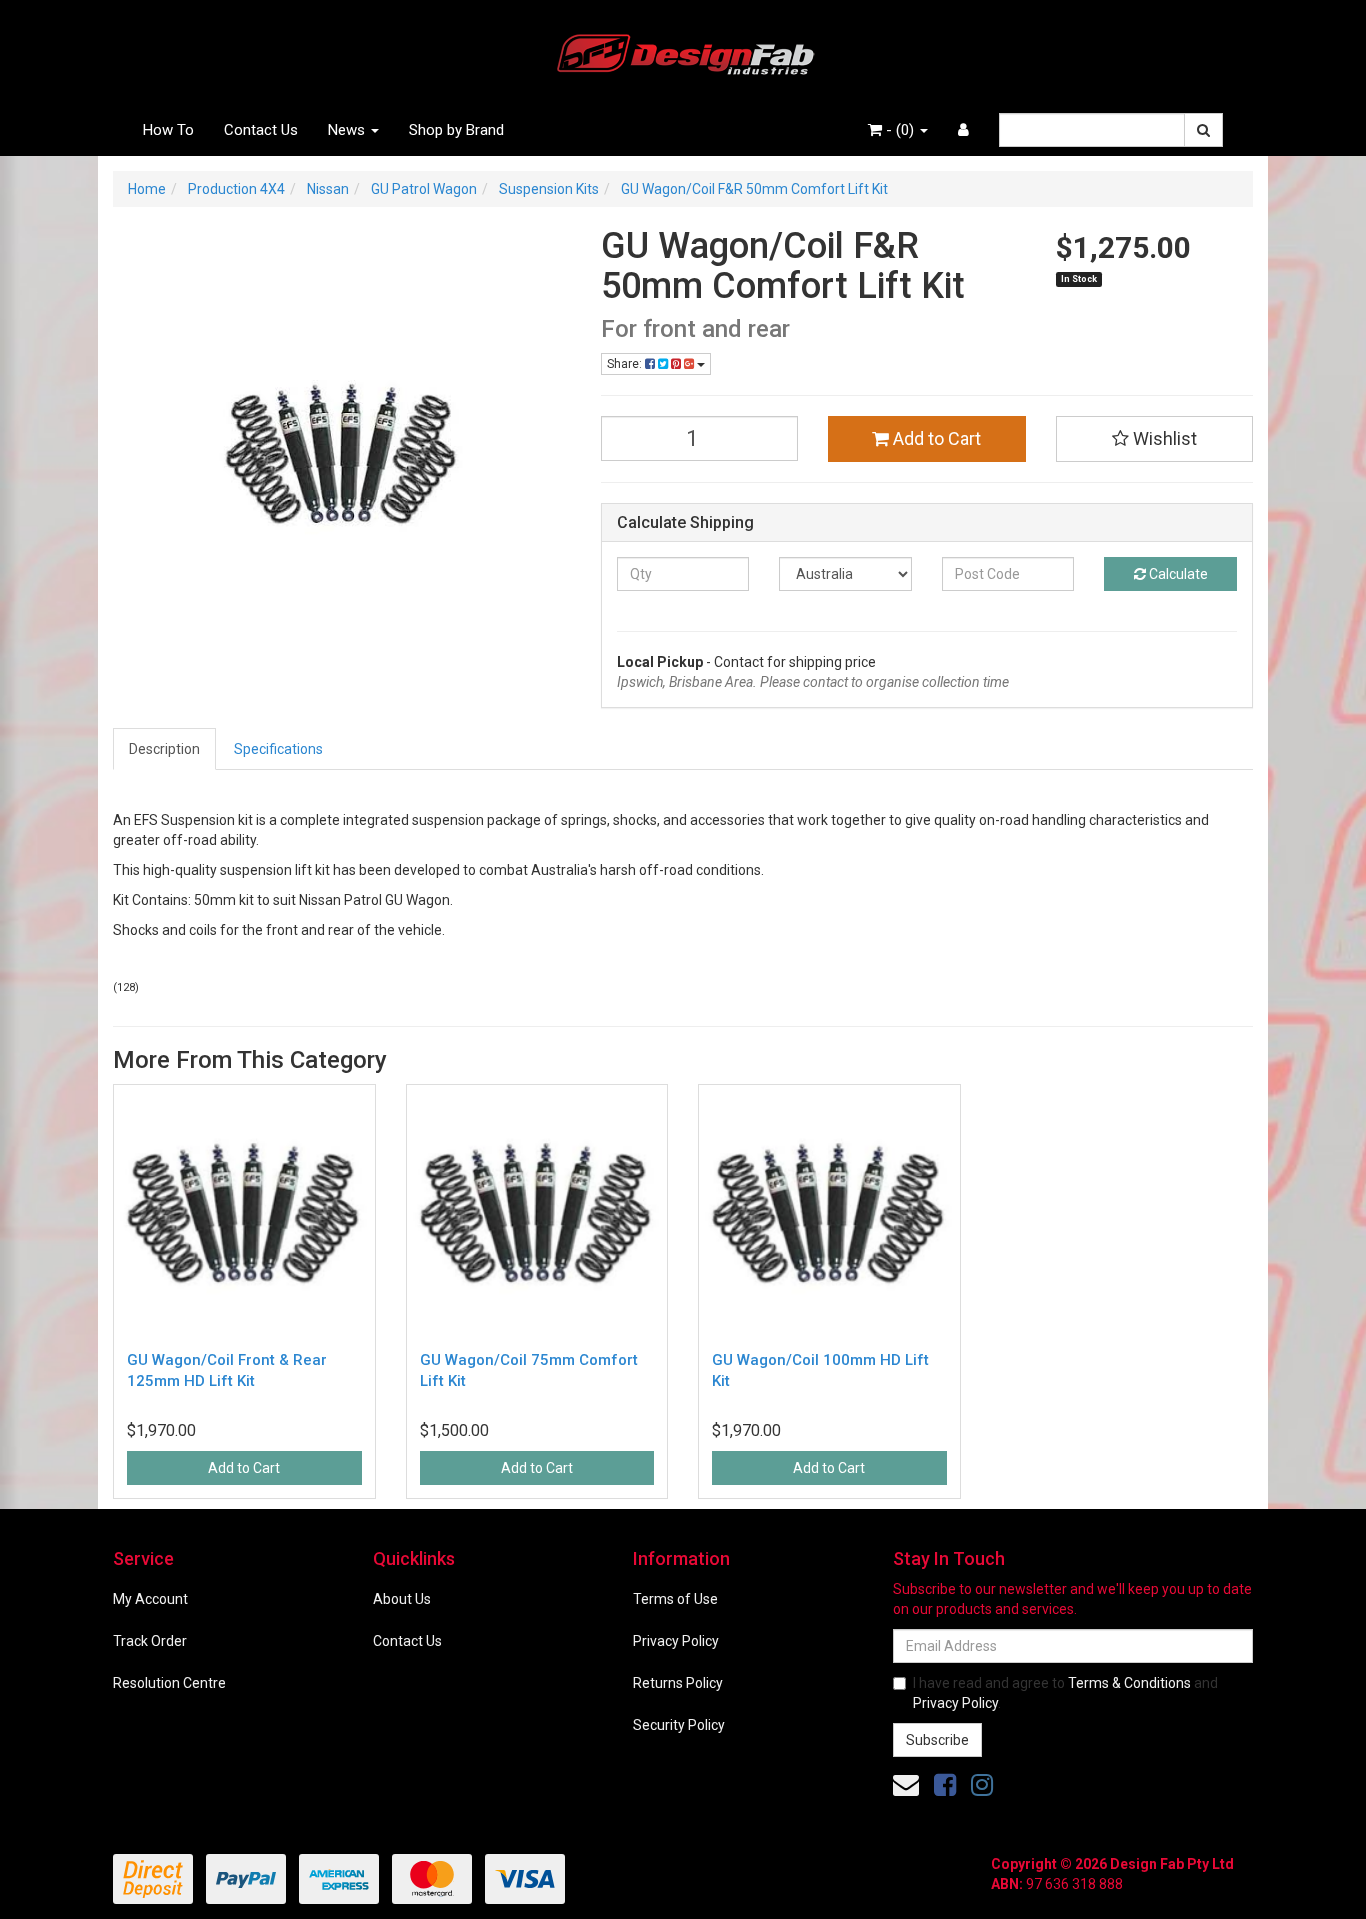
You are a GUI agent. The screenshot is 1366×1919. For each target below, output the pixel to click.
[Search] (1203, 130)
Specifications (278, 749)
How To (168, 130)
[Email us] (906, 1785)
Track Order (150, 1641)
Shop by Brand (456, 130)
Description (164, 749)
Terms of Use (675, 1599)
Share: (626, 364)
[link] (945, 1785)
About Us (402, 1599)
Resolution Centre (169, 1683)
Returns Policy (678, 1683)
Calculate (1177, 574)
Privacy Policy (676, 1641)
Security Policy (679, 1725)
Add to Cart (935, 438)
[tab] (165, 749)
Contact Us (261, 130)
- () (900, 130)
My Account (150, 1599)
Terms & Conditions (1129, 1683)
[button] (1155, 439)
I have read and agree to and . (1065, 1693)
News (348, 130)
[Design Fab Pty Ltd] (683, 51)
